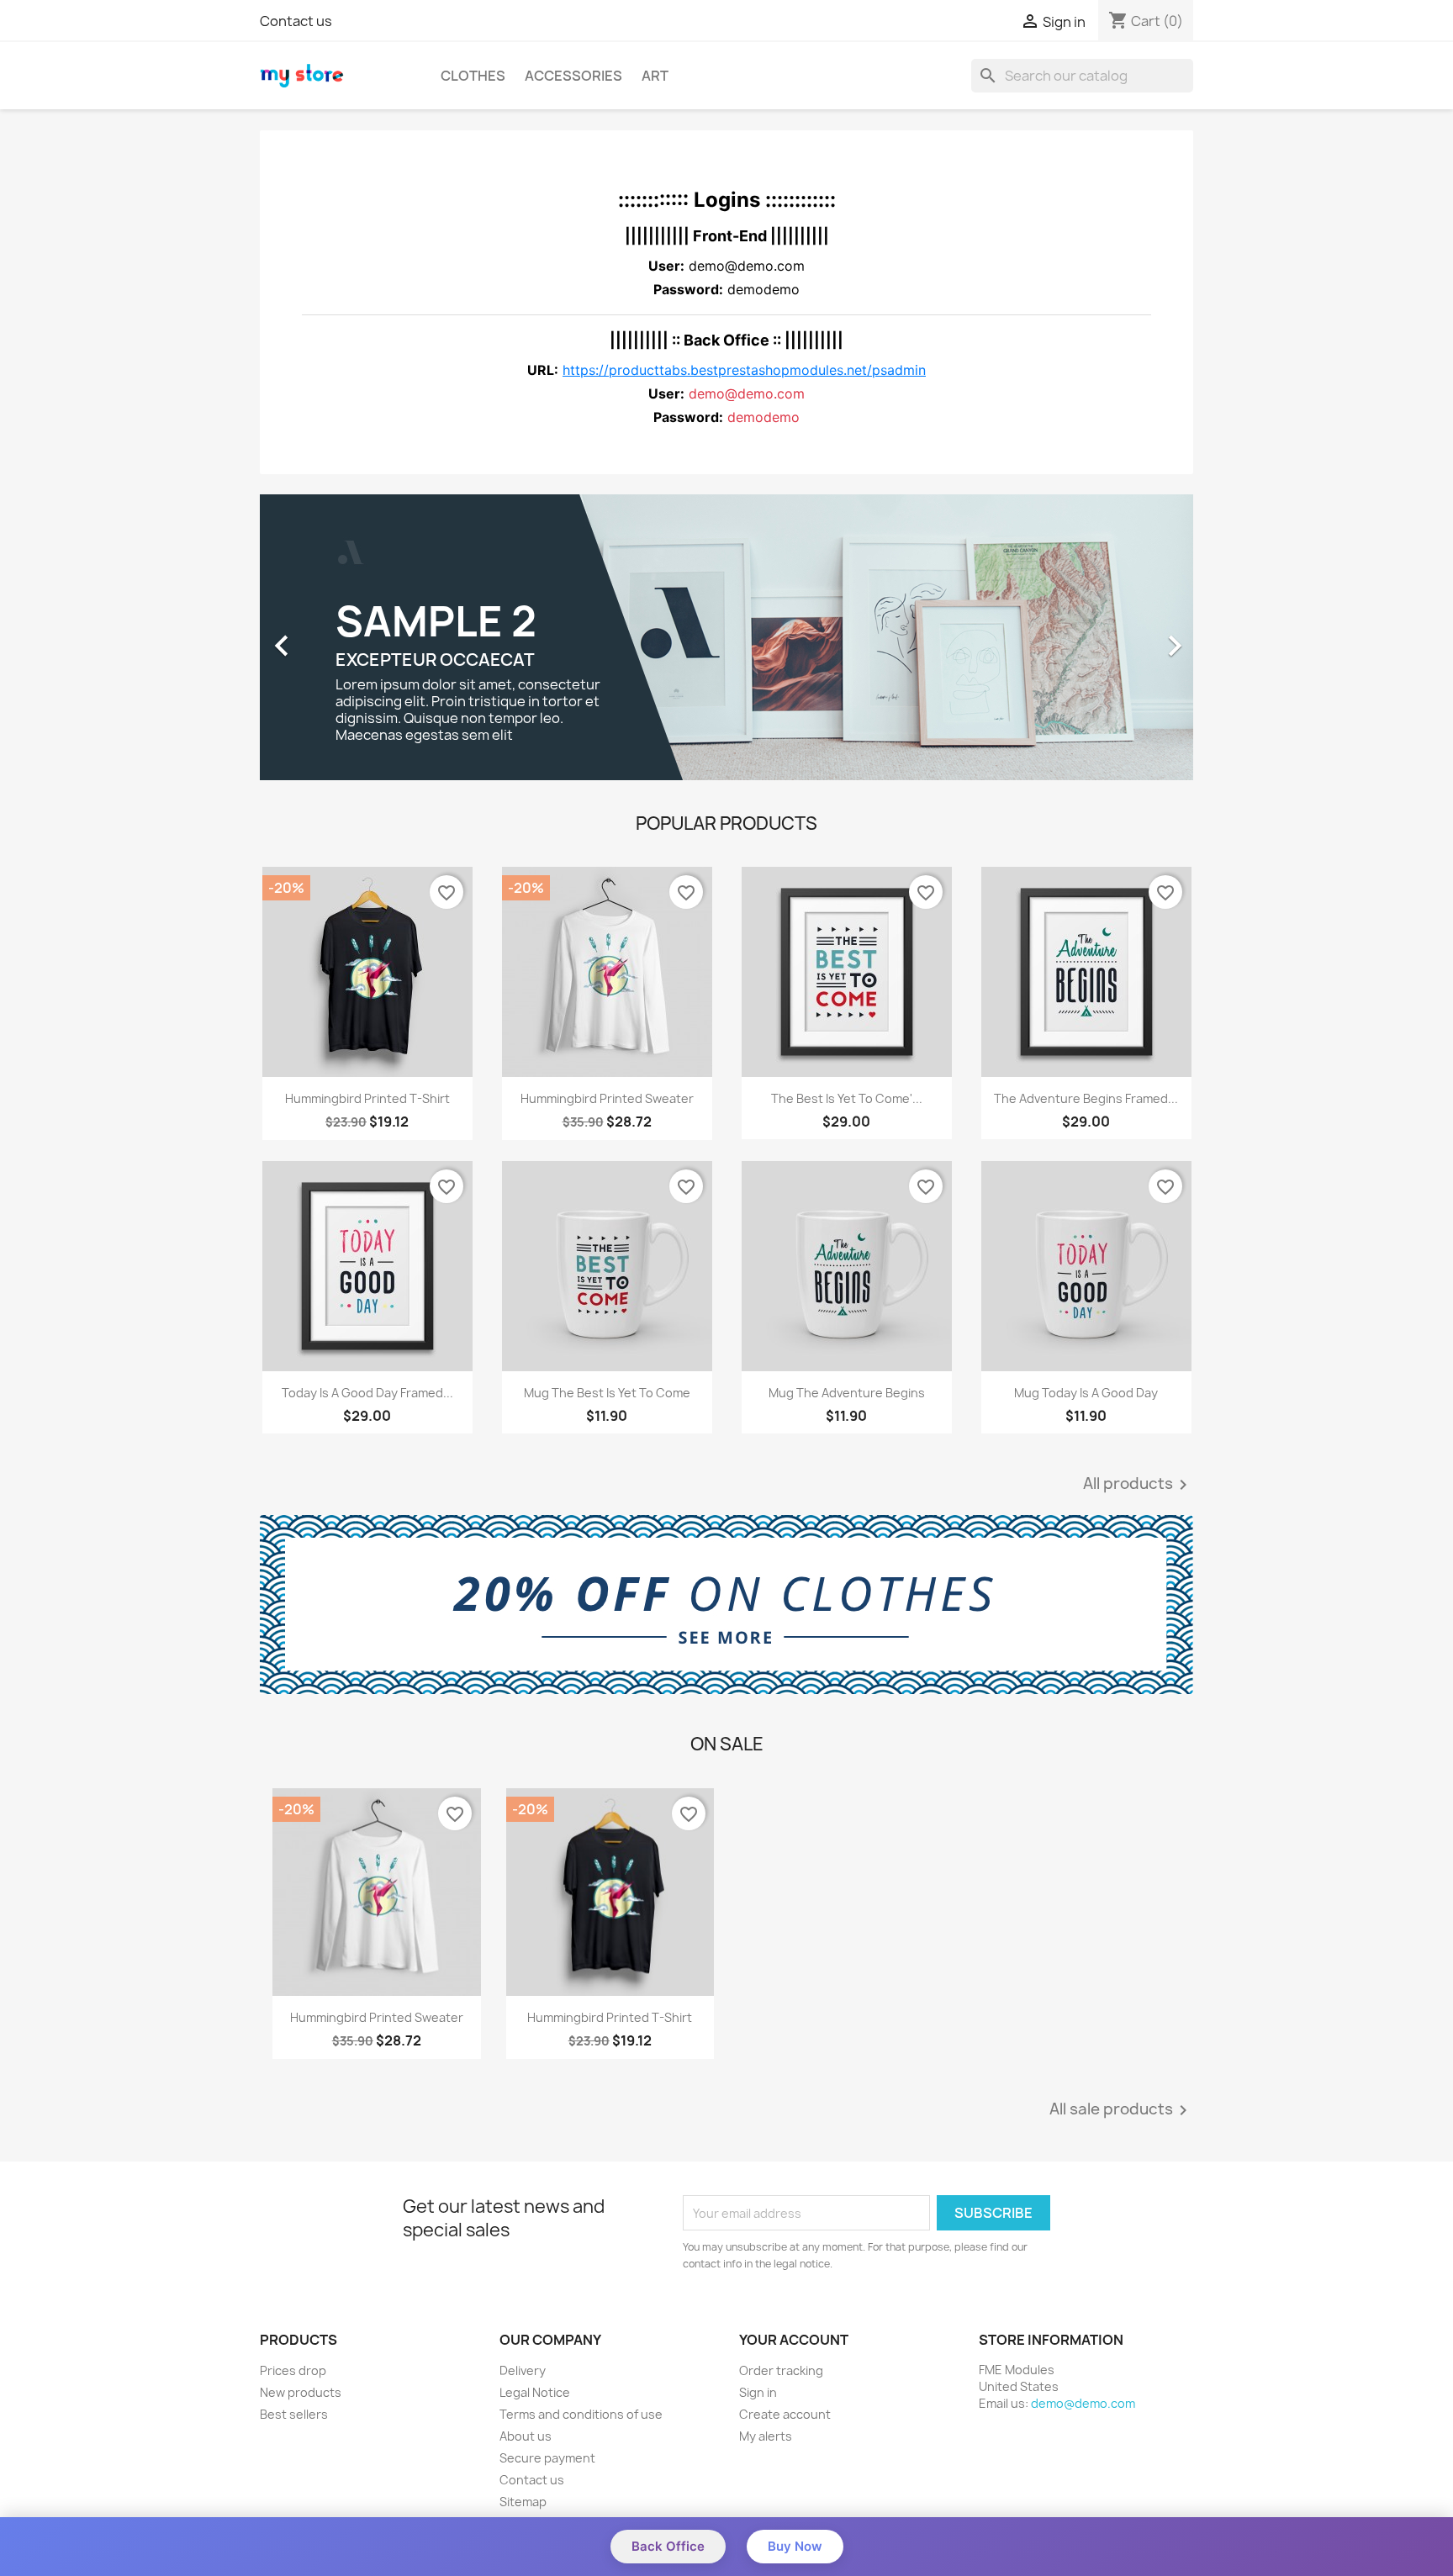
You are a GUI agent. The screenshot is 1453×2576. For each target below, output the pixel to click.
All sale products (1121, 2110)
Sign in (758, 2392)
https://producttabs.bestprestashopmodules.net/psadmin (744, 370)
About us (526, 2436)
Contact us (296, 21)
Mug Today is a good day (1086, 1393)
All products (1138, 1485)
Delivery (523, 2370)
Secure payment (547, 2458)
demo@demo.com (1083, 2403)
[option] (726, 637)
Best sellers (294, 2414)
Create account (785, 2414)
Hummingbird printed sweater (607, 1098)
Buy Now (795, 2546)
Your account (794, 2340)
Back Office (668, 2546)
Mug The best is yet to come (607, 1393)
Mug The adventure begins (847, 1393)
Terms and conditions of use (581, 2414)
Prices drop (293, 2370)
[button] (330, 637)
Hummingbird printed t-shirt (367, 1098)
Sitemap (523, 2502)
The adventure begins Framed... (1086, 1098)
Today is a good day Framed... (367, 1393)
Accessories (573, 76)
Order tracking (781, 2370)
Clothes (473, 76)
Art (655, 76)
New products (301, 2392)
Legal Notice (535, 2392)
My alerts (766, 2436)
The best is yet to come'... (847, 1098)
